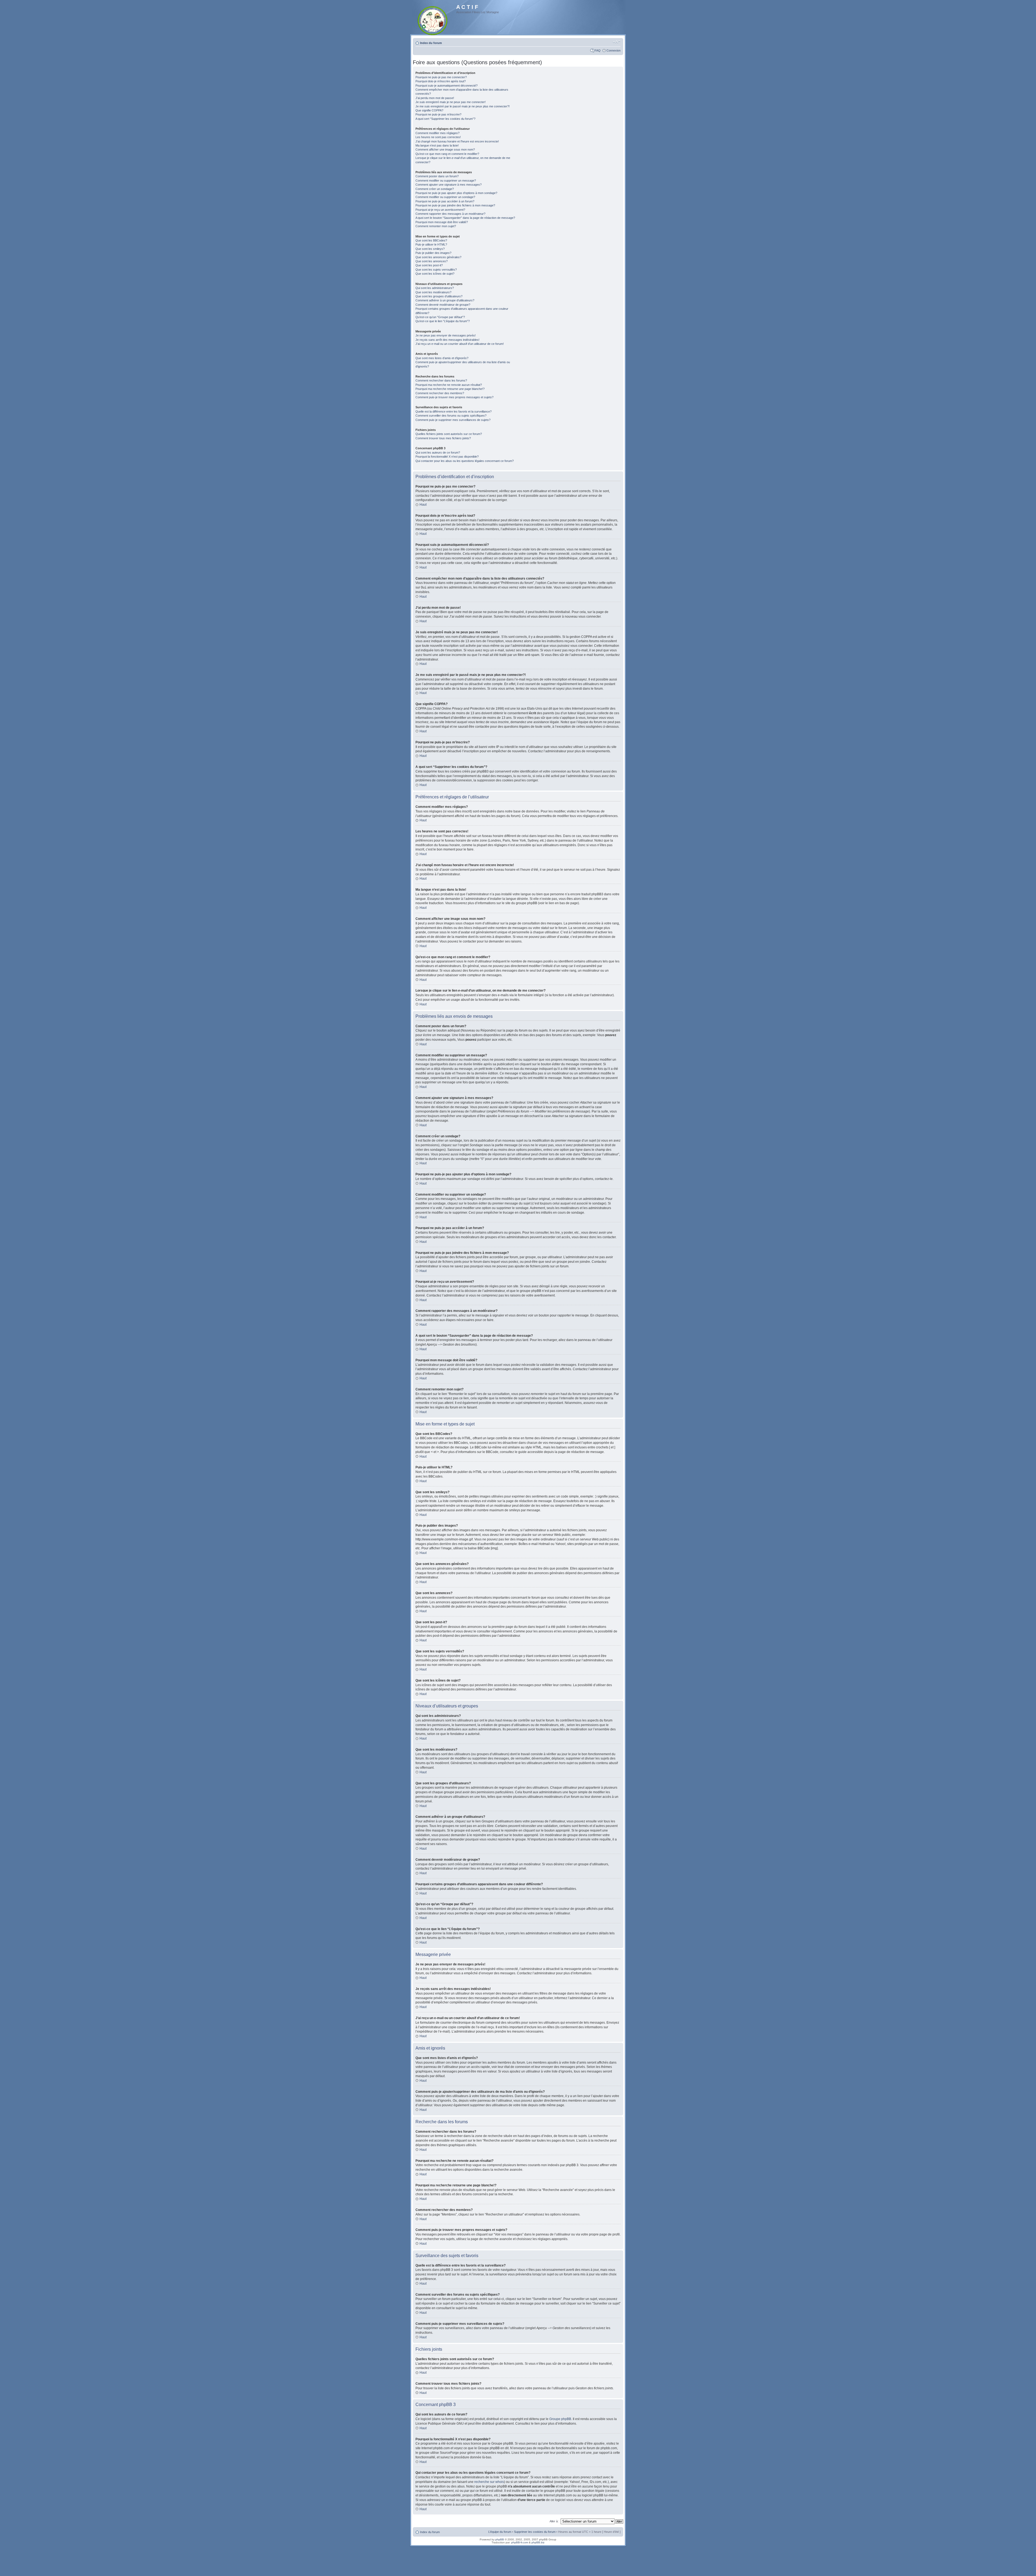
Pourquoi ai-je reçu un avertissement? (440, 210)
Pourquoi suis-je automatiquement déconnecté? (447, 86)
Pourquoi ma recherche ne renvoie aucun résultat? (449, 385)
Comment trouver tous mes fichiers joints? (443, 438)
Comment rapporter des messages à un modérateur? (450, 214)
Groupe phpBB (560, 2419)
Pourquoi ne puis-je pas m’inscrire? (438, 114)
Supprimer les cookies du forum (535, 2532)
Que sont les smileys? (430, 249)
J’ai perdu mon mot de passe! (435, 98)
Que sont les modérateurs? (433, 292)
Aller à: (554, 2521)
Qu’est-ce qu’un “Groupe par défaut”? (440, 317)
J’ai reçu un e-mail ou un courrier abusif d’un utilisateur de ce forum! (460, 344)
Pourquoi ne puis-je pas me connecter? (441, 77)
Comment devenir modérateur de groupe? (443, 305)
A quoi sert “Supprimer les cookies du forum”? (445, 119)
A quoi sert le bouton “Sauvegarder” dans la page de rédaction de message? (465, 218)
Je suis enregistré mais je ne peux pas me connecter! (451, 102)
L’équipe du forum (500, 2532)
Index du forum (431, 43)
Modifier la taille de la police (617, 42)
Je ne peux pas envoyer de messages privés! (446, 335)
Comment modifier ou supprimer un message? (446, 181)
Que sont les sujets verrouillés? (436, 270)
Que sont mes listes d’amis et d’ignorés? (442, 358)
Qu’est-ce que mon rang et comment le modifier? (447, 154)
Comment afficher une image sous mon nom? (445, 149)
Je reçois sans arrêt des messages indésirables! (447, 340)
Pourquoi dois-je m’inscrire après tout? (441, 81)
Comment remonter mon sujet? (436, 226)
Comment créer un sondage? (435, 189)
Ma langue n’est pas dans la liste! (437, 145)
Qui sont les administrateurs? (435, 288)
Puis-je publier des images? (433, 253)
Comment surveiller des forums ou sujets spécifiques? (451, 416)
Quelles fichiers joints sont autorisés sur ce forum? (449, 434)
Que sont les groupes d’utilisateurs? (439, 296)
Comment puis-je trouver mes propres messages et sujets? (454, 397)
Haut (423, 505)
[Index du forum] (433, 20)
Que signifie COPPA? (429, 110)
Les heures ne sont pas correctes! (438, 137)
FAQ (598, 50)
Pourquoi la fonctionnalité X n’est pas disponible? (447, 457)
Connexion (614, 50)
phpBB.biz (538, 2542)
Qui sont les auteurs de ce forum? (438, 452)
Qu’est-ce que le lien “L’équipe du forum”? (443, 321)
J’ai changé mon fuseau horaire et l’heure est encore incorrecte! (457, 141)
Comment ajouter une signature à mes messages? (449, 185)
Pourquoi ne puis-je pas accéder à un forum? (445, 201)
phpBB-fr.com (520, 2542)
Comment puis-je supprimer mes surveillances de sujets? (453, 420)
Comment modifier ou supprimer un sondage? (445, 197)
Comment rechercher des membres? (440, 393)
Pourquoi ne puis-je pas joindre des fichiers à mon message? (455, 205)
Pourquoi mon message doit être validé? (442, 222)
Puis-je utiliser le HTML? (431, 244)
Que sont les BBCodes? (431, 240)
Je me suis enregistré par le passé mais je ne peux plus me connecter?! (463, 106)
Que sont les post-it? (429, 265)
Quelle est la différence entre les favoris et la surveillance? (454, 411)
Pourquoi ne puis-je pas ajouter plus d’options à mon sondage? (456, 193)
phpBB (500, 2539)
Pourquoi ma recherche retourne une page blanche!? (450, 389)
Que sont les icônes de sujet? (435, 274)
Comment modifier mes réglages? (437, 133)
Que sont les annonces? (432, 261)
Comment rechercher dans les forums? (441, 380)
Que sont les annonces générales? (438, 257)
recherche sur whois (489, 2482)
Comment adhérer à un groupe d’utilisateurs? (445, 300)
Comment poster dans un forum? (437, 176)
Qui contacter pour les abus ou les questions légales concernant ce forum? (465, 461)
